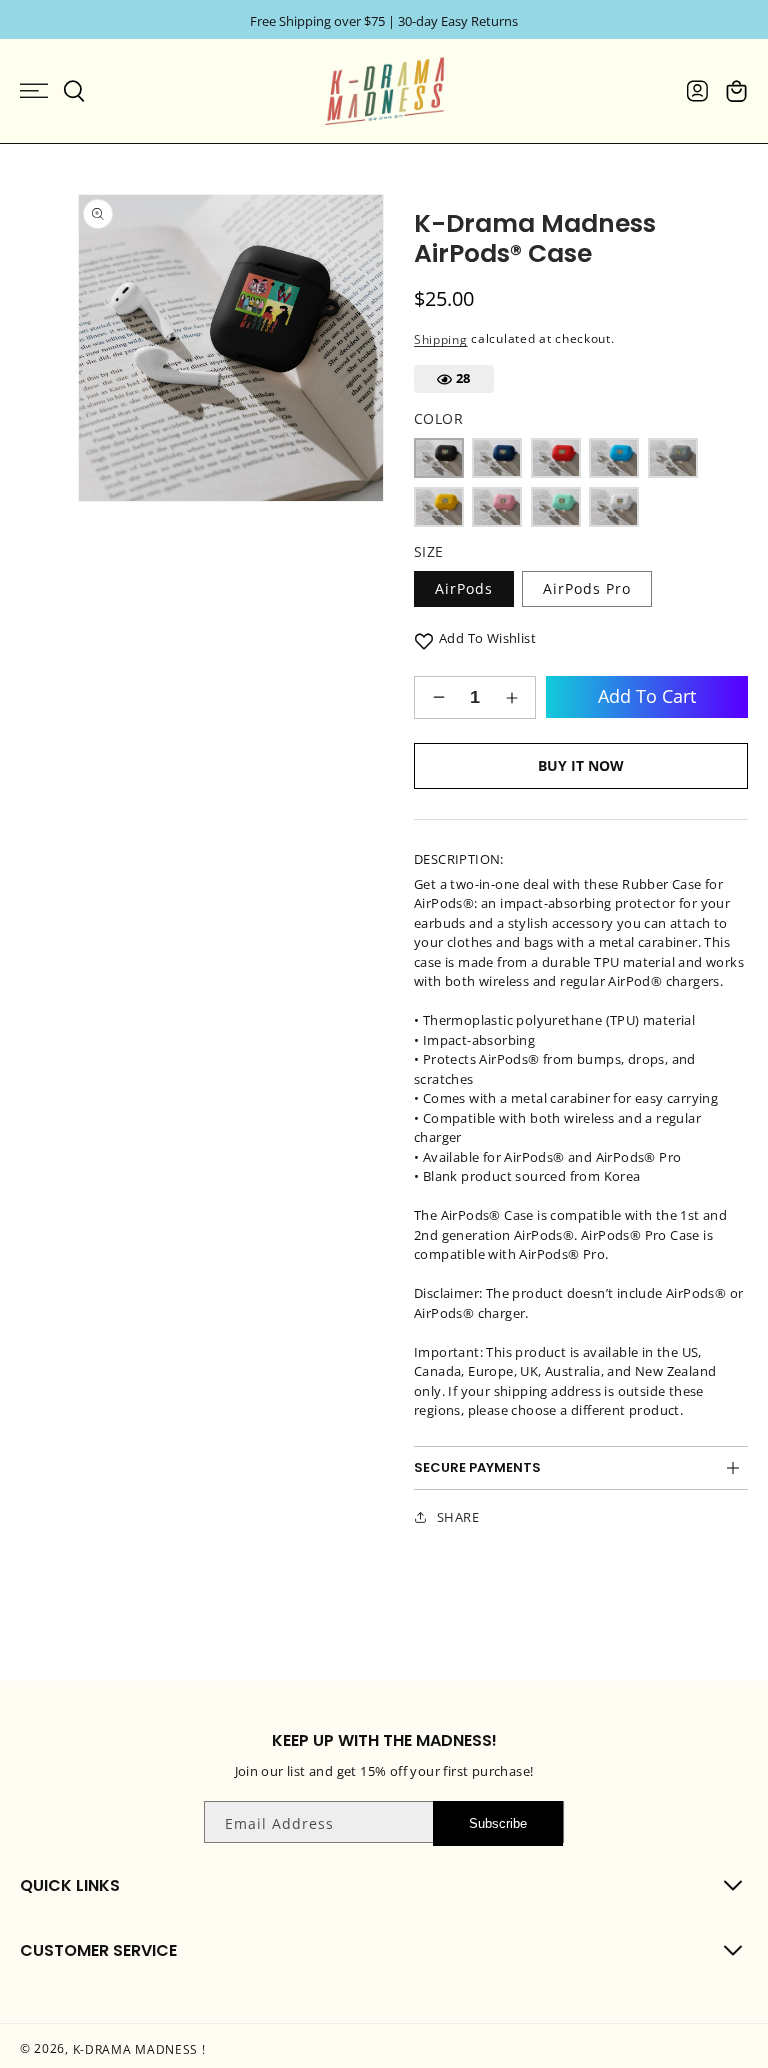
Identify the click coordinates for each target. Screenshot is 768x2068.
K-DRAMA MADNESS (136, 2049)
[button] (34, 91)
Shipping (441, 338)
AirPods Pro (587, 588)
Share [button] (458, 1517)
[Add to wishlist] (424, 640)
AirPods (464, 588)
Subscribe (498, 1823)
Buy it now (581, 765)
